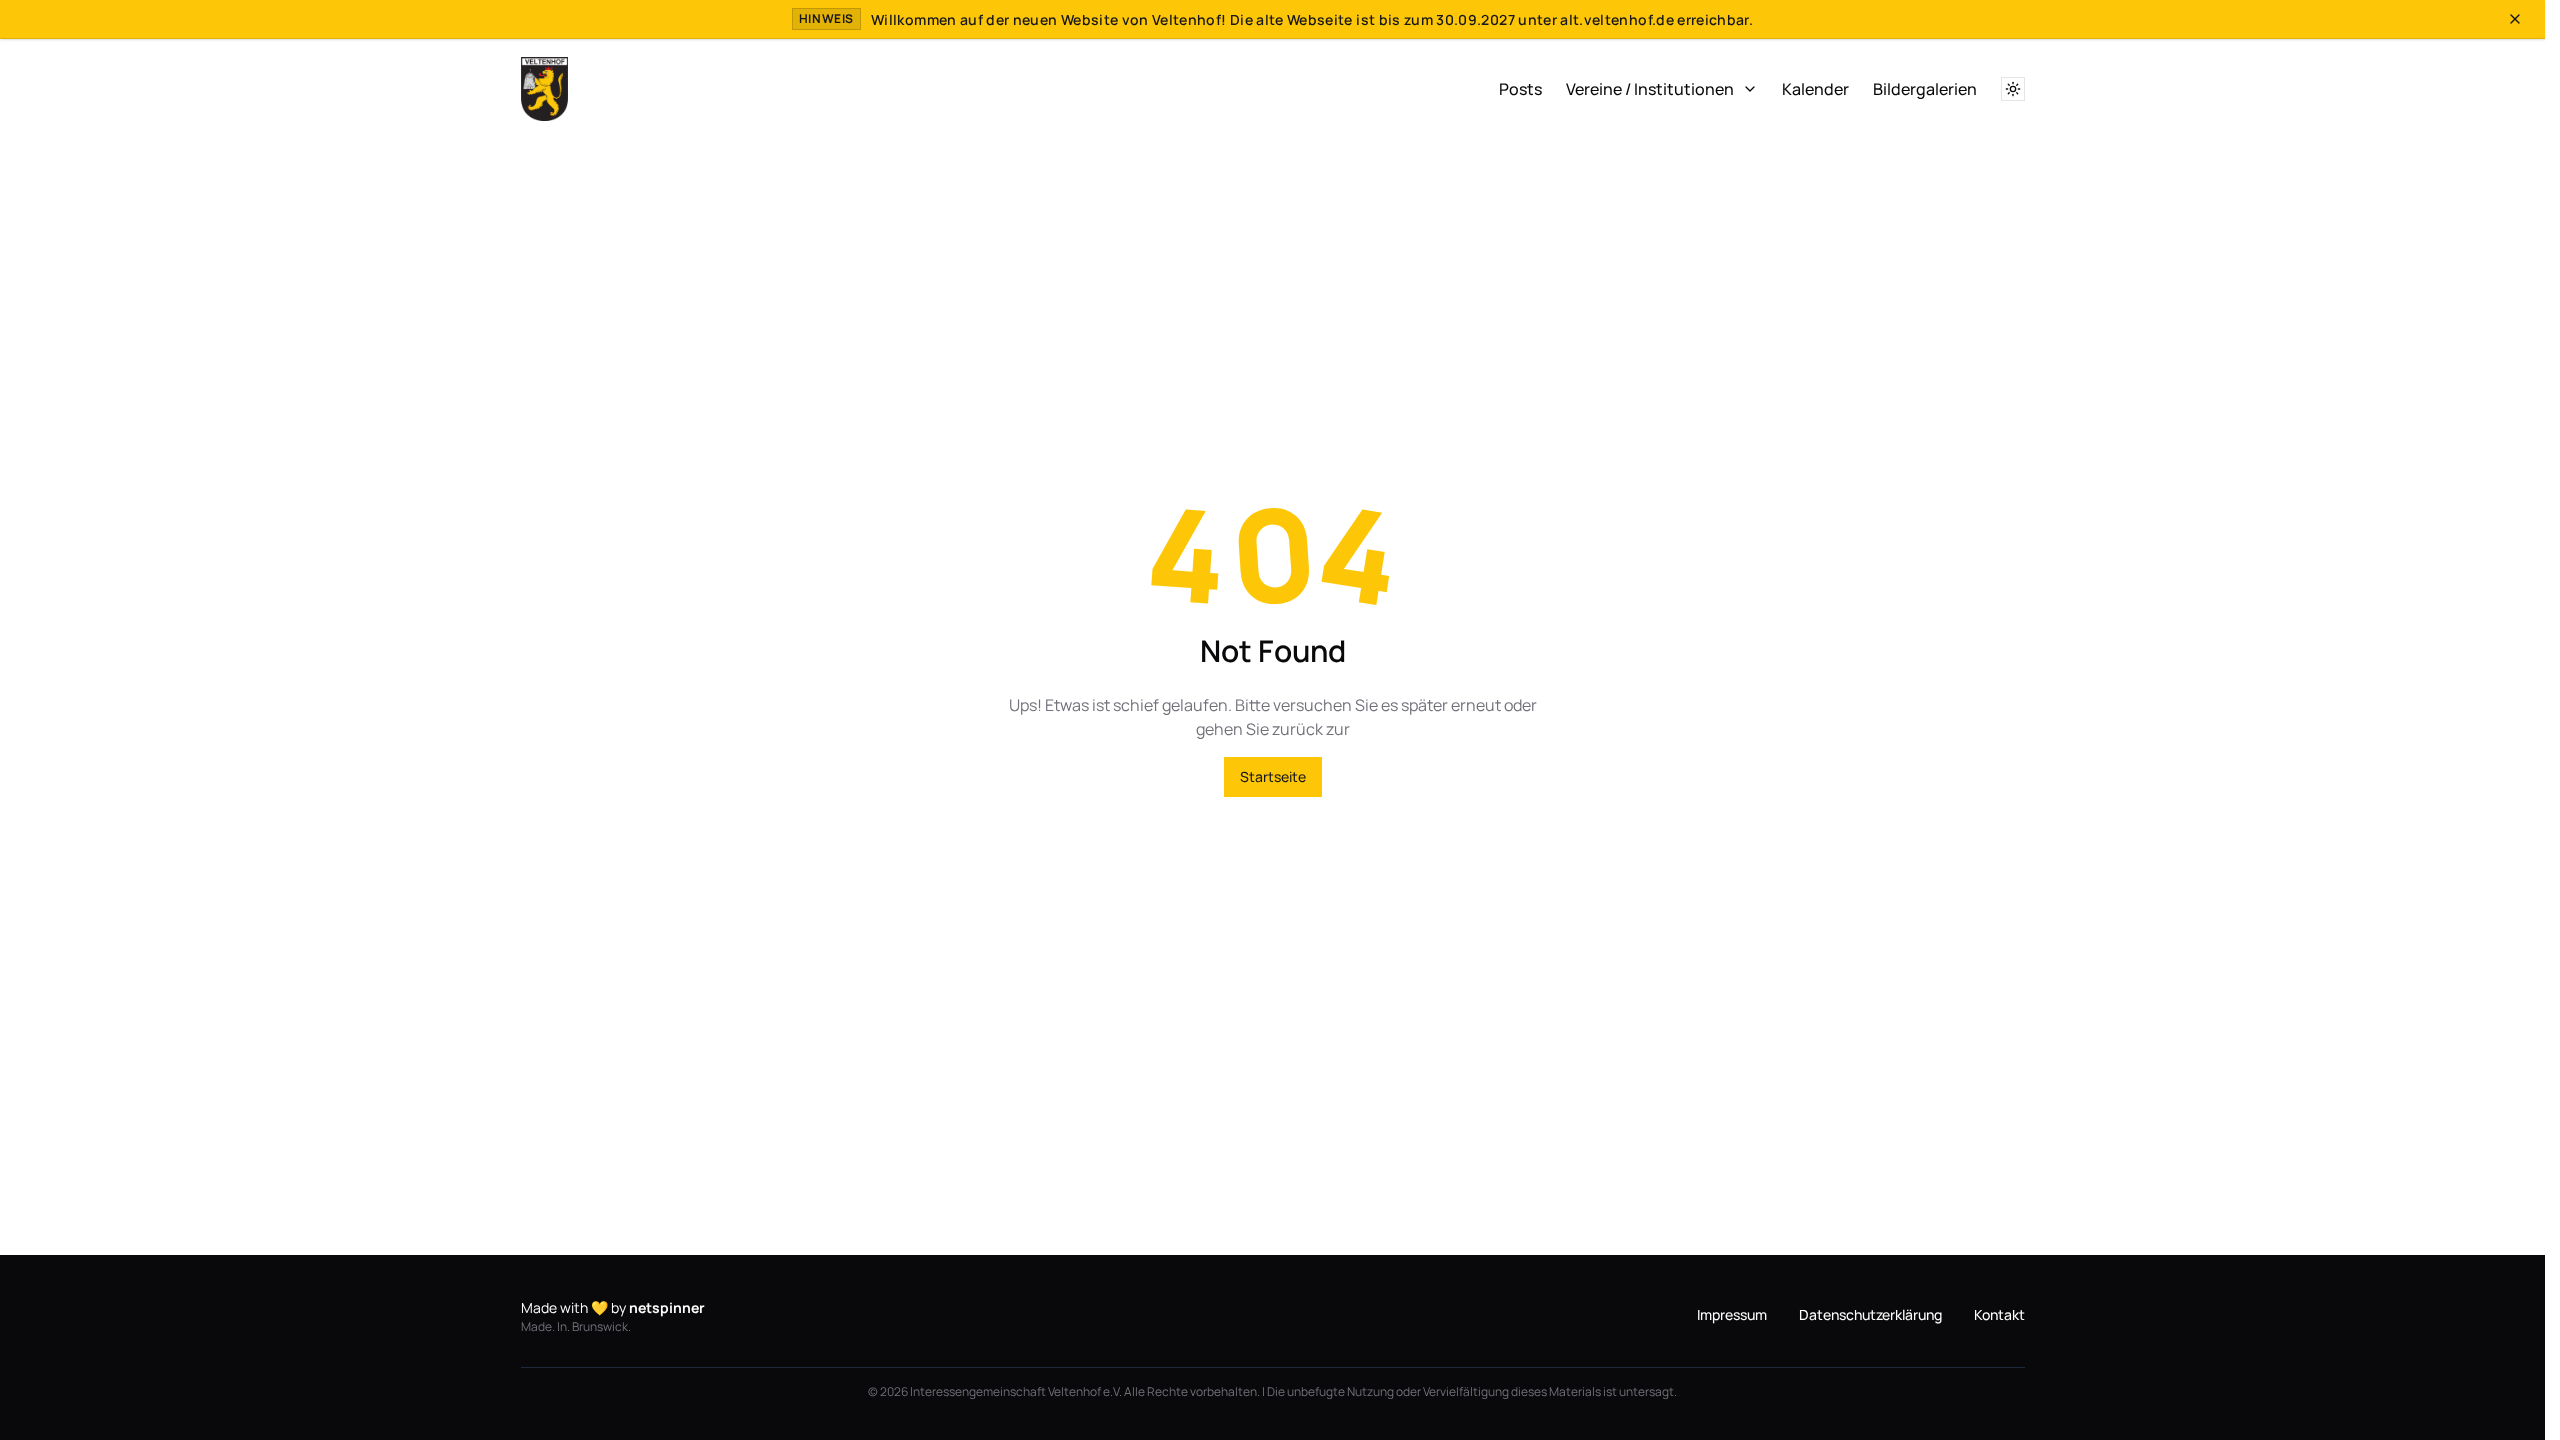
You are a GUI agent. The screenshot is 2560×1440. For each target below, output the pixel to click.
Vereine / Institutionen (1650, 89)
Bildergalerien (1925, 89)
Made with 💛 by (613, 1307)
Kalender (1815, 89)
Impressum (1732, 1314)
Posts (1520, 89)
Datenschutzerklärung (1870, 1314)
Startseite (1273, 776)
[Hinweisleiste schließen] (2515, 19)
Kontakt (1999, 1314)
